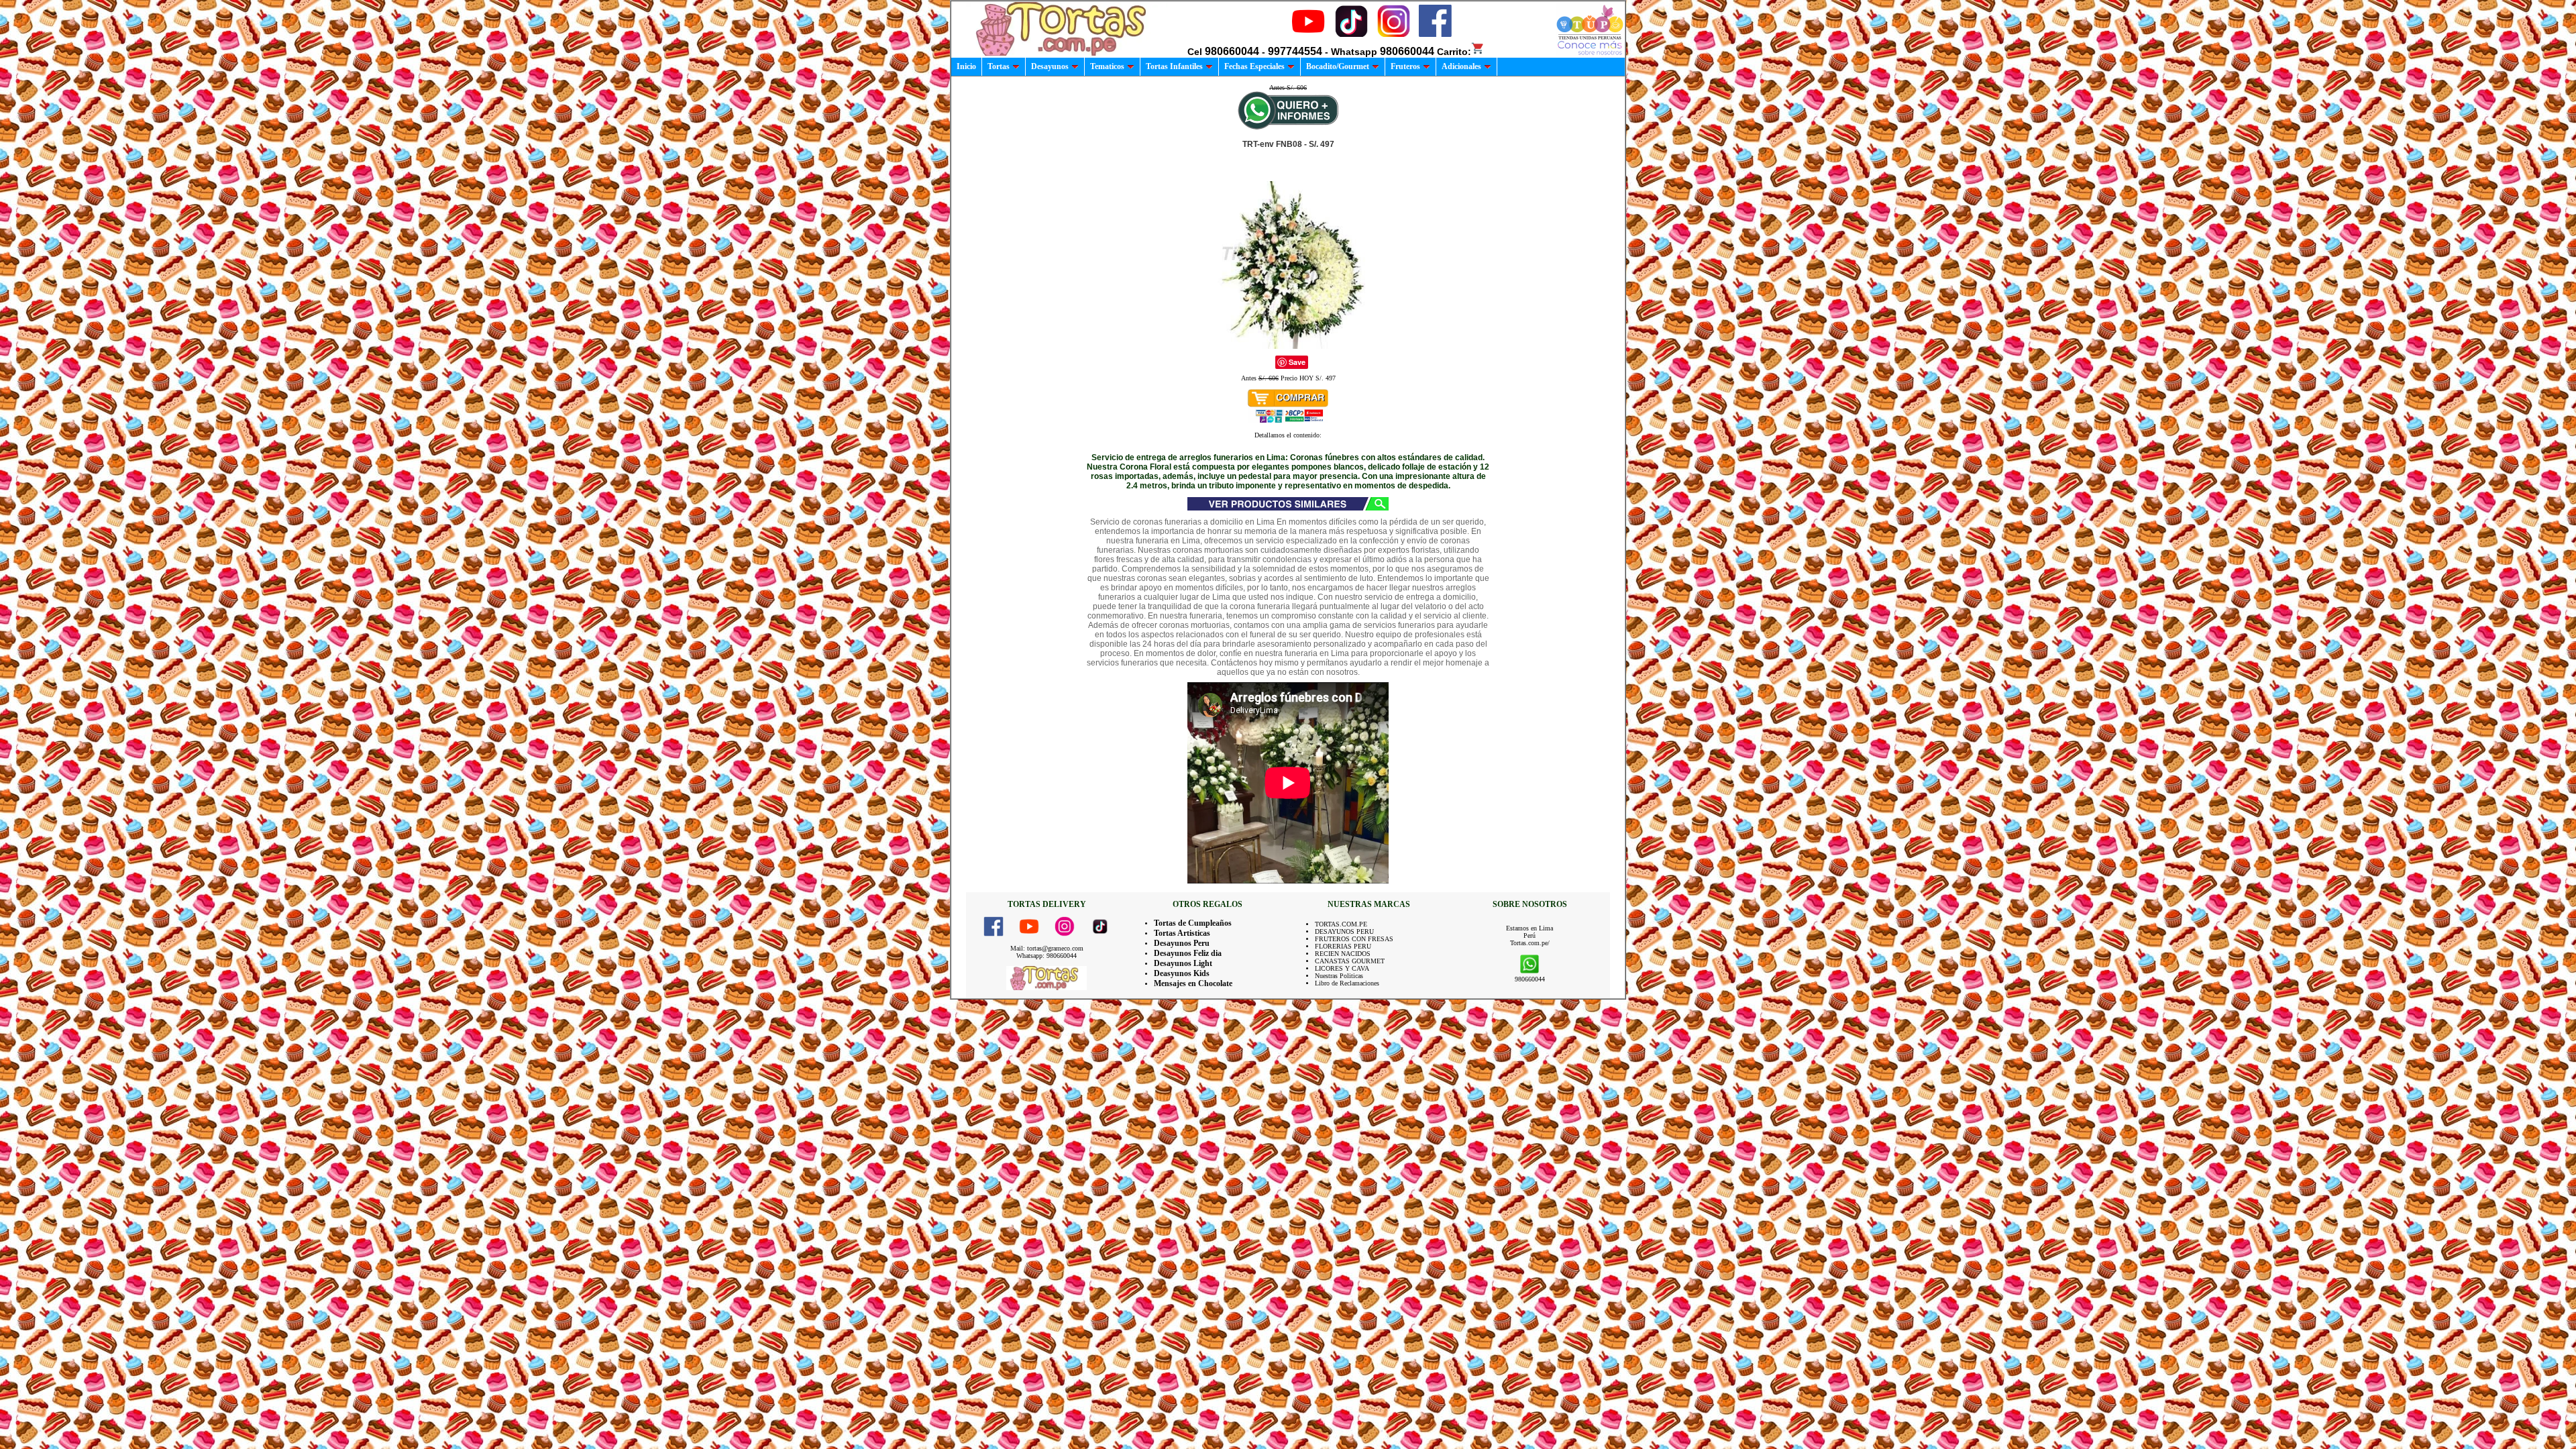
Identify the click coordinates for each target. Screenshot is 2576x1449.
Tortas (999, 66)
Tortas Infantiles (1174, 66)
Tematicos (1107, 66)
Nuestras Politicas (1339, 976)
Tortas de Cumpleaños (1193, 923)
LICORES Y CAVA (1342, 968)
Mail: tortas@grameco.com (1047, 948)
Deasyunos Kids (1182, 973)
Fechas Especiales (1254, 66)
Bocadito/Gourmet (1338, 66)
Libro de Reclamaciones (1347, 983)
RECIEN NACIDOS (1343, 954)
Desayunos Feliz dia (1188, 953)
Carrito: (1454, 52)
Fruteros (1405, 66)
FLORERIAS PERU (1343, 946)
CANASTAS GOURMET (1350, 961)
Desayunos (1050, 66)
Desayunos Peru (1182, 943)
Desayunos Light (1183, 963)
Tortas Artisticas (1182, 933)
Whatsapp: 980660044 (1046, 956)
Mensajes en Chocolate (1193, 983)
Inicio (966, 66)
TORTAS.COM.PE (1341, 924)
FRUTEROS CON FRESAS (1354, 939)
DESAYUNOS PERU (1344, 931)
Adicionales (1461, 66)
